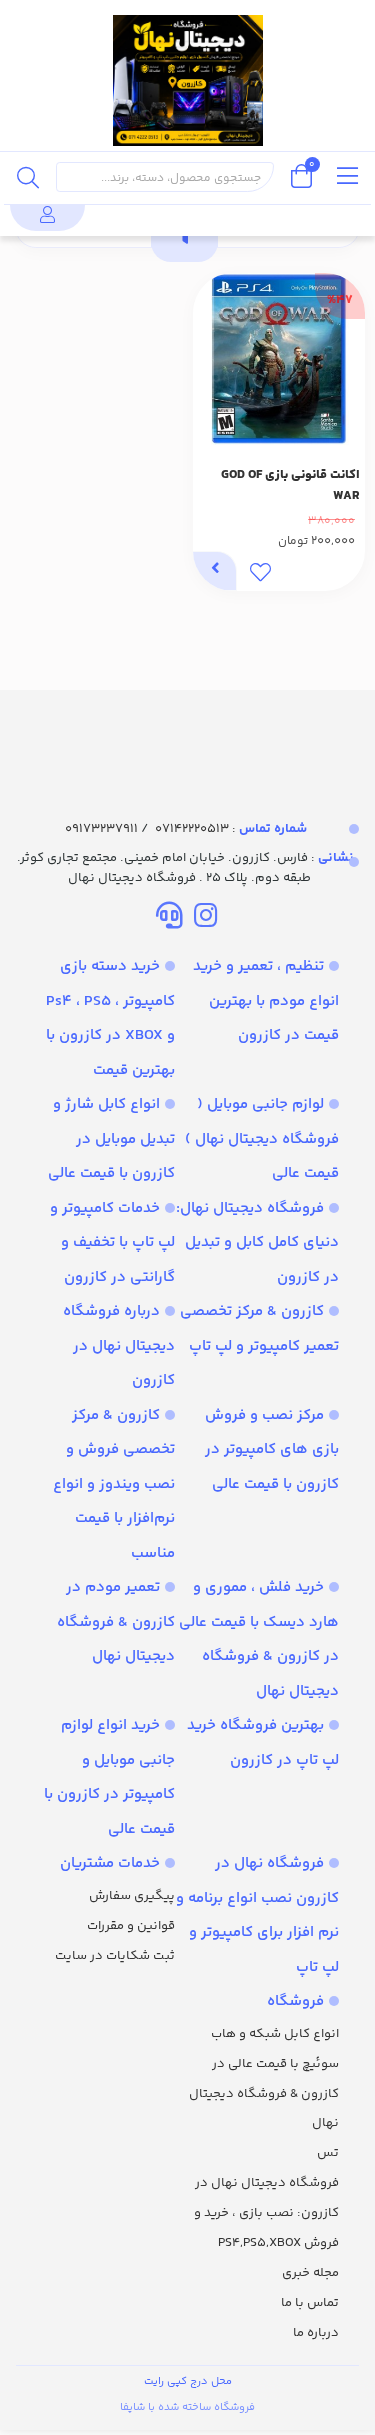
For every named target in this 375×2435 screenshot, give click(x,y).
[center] (28, 177)
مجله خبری (310, 2273)
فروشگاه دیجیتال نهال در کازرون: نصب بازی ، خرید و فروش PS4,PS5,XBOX (266, 2213)
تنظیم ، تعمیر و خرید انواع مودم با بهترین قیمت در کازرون (266, 1001)
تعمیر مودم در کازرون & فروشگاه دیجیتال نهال (116, 1622)
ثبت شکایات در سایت (115, 1956)
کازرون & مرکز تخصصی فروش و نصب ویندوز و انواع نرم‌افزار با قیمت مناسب (114, 1484)
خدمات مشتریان (110, 1863)
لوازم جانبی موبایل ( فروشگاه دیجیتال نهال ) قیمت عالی (262, 1139)
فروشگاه (295, 2001)
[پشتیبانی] (169, 919)
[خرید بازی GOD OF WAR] (187, 737)
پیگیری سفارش (132, 1896)
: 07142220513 (231, 829)
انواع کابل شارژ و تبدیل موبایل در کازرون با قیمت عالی (111, 1139)
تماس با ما (310, 2303)
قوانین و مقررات (131, 1926)
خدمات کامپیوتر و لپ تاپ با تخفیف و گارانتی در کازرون (112, 1243)
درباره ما (316, 2333)
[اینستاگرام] (205, 919)
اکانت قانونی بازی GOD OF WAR (290, 485)
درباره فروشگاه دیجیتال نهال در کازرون (119, 1346)
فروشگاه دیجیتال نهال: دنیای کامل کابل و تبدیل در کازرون (257, 1243)
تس (328, 2153)
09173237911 (101, 829)
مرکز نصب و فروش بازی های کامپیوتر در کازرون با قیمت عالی (272, 1450)
